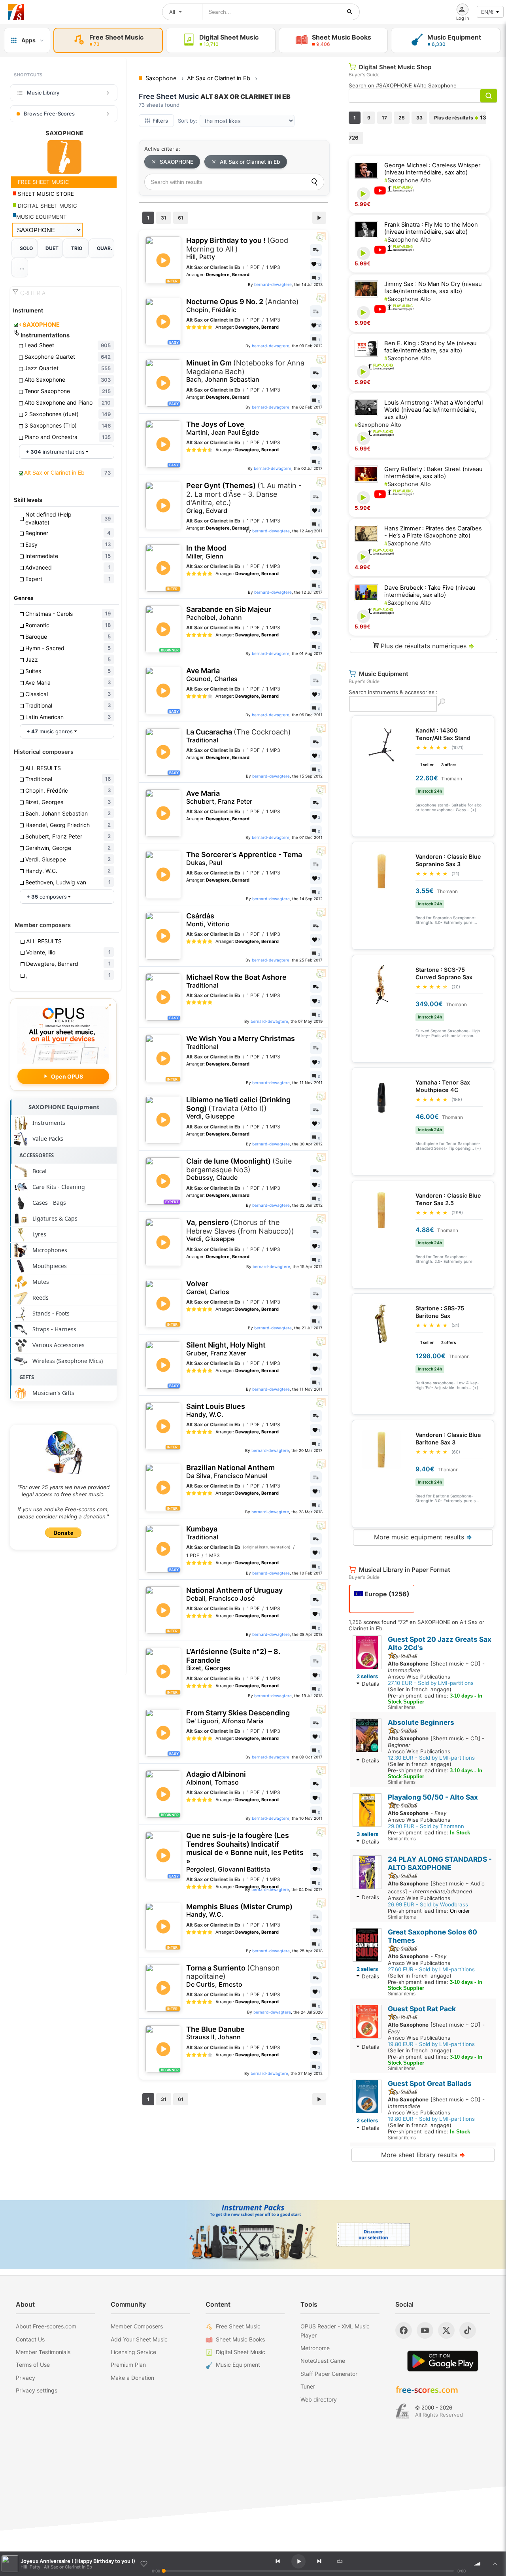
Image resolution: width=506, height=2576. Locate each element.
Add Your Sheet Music (139, 2339)
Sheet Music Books (240, 2339)
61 (181, 218)
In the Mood (206, 552)
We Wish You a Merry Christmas (241, 1042)
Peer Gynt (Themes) (244, 498)
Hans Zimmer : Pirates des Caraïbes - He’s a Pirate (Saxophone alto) (433, 532)
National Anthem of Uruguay (234, 1594)
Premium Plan (128, 2365)
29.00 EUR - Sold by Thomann (426, 1826)
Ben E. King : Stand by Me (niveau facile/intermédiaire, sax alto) (430, 347)
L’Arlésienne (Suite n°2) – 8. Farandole (233, 1660)
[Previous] (278, 2561)
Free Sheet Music (238, 2326)
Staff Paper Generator (329, 2374)
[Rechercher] (350, 12)
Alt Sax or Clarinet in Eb (250, 162)
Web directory (319, 2399)
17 (384, 118)
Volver (208, 1288)
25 (402, 118)
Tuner (308, 2386)
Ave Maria (212, 675)
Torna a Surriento (233, 1976)
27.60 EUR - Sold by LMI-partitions (431, 1969)
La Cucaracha (239, 736)
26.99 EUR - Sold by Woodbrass (428, 1904)
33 (419, 118)
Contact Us (30, 2339)
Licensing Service (133, 2352)
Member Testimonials (43, 2352)
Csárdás (208, 920)
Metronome (315, 2348)
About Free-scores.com (46, 2326)
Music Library (43, 93)
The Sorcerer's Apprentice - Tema (244, 858)
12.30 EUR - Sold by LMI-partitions (431, 1758)
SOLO (26, 248)
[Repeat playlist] (340, 2561)
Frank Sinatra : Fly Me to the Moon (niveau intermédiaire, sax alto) (431, 228)
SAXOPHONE (39, 325)
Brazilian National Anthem (230, 1472)
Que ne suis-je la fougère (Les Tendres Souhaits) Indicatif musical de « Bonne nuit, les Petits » (245, 1852)
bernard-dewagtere (273, 284)
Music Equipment (238, 2365)
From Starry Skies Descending (238, 1717)
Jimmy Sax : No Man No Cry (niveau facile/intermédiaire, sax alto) (433, 288)
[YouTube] (425, 2330)
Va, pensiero (240, 1230)
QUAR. (105, 248)
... (22, 268)
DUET (52, 248)
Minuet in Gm (245, 371)
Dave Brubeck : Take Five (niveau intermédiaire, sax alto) (430, 591)
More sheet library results (423, 2155)
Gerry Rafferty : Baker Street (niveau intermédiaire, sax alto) (433, 473)
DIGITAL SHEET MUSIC (47, 206)
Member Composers (137, 2326)
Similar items (402, 1707)
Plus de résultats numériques (427, 646)
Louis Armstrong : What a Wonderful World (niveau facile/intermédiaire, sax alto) (433, 410)
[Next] (319, 2561)
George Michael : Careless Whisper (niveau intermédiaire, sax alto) (432, 169)
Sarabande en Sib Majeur (229, 613)
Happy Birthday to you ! (237, 248)
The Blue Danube (215, 2033)
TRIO (77, 248)
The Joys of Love (223, 428)
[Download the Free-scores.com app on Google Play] (443, 2361)
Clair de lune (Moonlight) (239, 1169)
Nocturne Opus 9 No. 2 (243, 306)
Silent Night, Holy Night (226, 1349)
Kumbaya (202, 1533)
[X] (446, 2330)
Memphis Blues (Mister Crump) (239, 1911)
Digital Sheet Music (241, 2352)
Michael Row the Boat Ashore (236, 981)
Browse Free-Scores (49, 114)
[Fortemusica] (402, 2411)
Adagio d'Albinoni (216, 1778)
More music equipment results (423, 1537)
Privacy (25, 2378)
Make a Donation (132, 2378)
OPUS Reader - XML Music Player (335, 2331)
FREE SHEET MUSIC (43, 182)
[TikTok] (468, 2330)
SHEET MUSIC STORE (45, 194)
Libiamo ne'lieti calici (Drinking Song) (238, 1108)
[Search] (314, 182)
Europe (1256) (386, 1594)
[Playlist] (495, 2564)
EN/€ (487, 12)
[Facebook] (404, 2330)
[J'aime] (144, 2564)
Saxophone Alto (408, 180)
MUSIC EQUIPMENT (42, 217)
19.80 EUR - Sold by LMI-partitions (431, 2044)
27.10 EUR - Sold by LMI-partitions (431, 1683)
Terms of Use (33, 2365)
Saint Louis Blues (216, 1410)
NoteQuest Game (323, 2361)
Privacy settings (37, 2390)
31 (164, 218)
